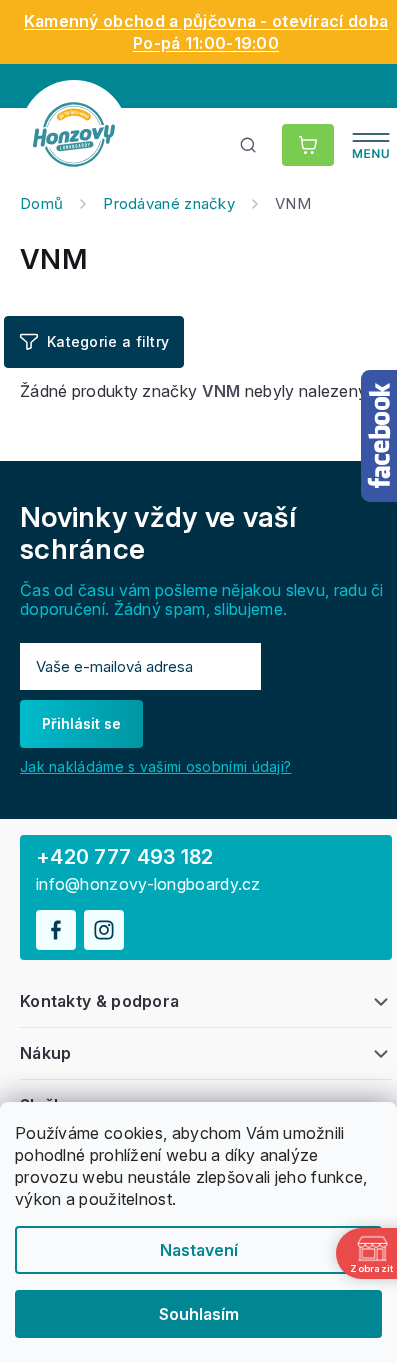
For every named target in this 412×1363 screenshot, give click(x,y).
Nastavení (199, 1250)
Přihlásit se (81, 723)
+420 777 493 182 (125, 857)
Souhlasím (199, 1314)
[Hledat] (249, 145)
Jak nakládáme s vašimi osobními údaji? (155, 766)
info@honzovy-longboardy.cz (148, 884)
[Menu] (371, 145)
